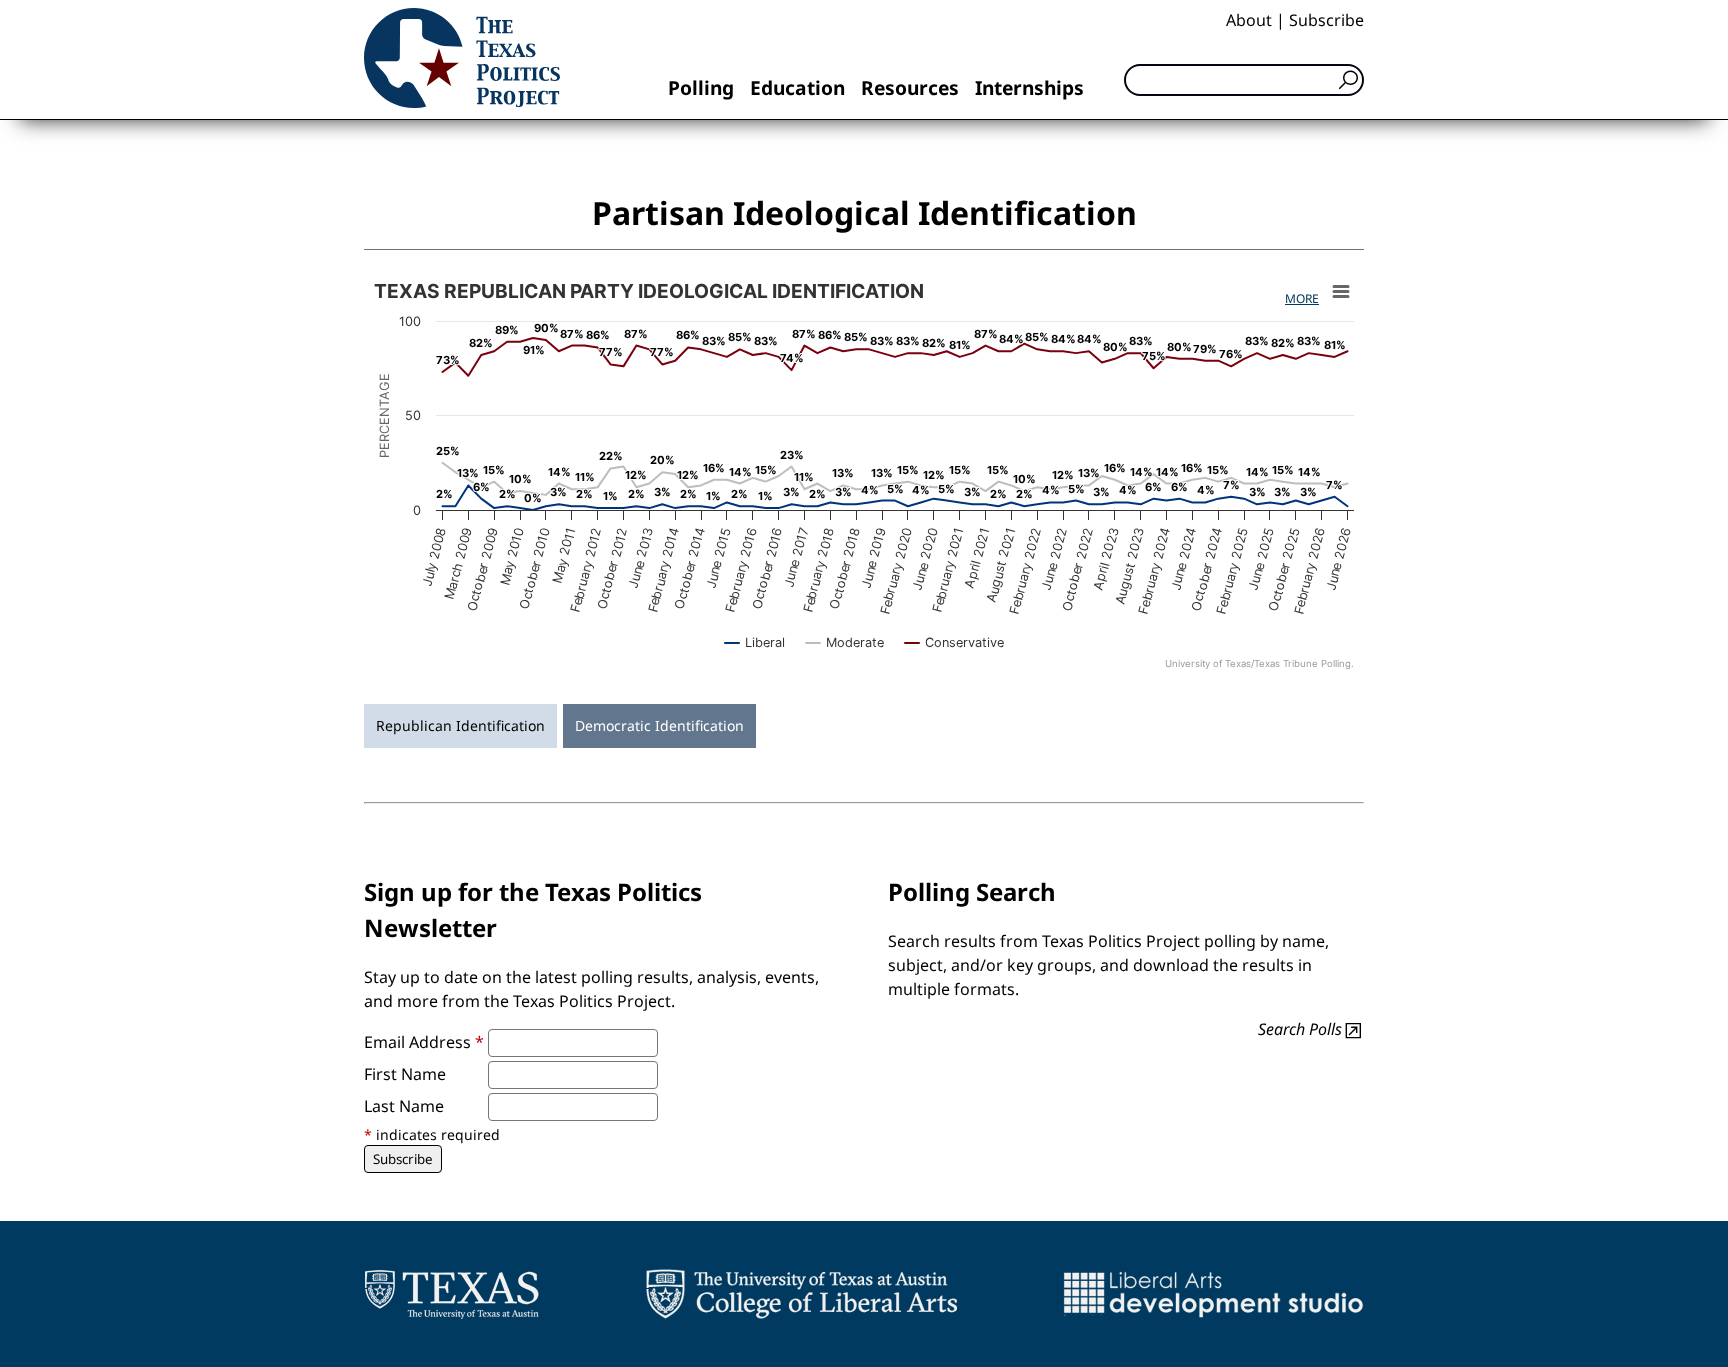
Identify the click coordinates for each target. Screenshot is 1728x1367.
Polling (701, 87)
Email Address (424, 1042)
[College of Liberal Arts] (801, 1294)
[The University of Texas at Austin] (451, 1294)
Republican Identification (460, 725)
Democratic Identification (659, 725)
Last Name (404, 1106)
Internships (1029, 87)
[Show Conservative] (954, 642)
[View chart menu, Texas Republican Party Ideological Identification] (1341, 292)
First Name (405, 1074)
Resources (910, 87)
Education (797, 87)
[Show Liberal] (755, 642)
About (1249, 20)
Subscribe (1326, 20)
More (1302, 298)
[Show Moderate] (845, 642)
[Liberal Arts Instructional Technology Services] (1213, 1294)
